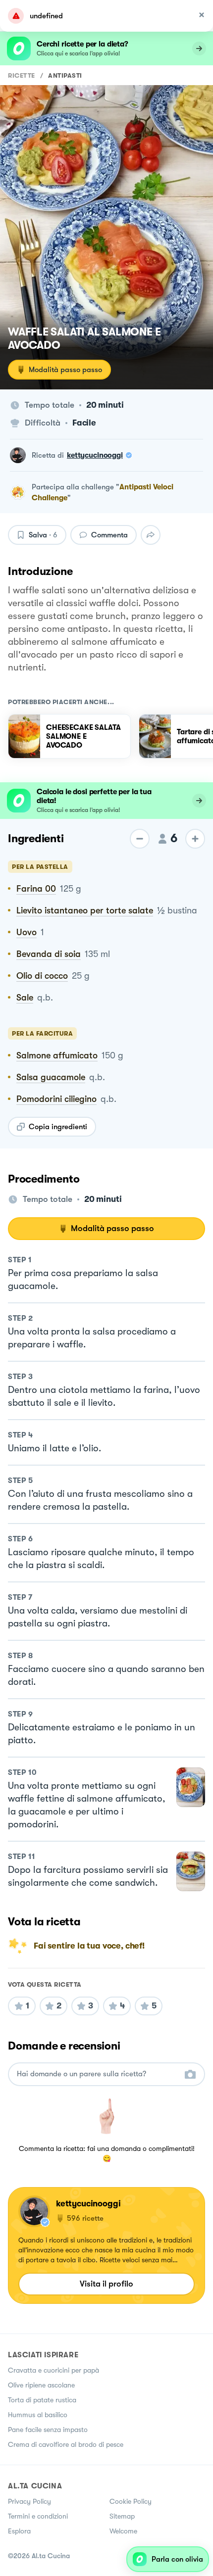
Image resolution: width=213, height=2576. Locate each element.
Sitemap (122, 2516)
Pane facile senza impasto (48, 2430)
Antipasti (65, 75)
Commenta (109, 535)
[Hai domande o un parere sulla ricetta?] (98, 2074)
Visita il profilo (106, 2284)
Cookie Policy (131, 2501)
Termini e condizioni (38, 2516)
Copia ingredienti (58, 1127)
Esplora (19, 2531)
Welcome (123, 2531)
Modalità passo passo (65, 370)
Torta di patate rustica (42, 2400)
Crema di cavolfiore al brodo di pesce (66, 2444)
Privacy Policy (29, 2501)
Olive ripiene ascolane (41, 2385)
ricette (22, 75)
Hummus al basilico (38, 2415)
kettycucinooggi (95, 455)
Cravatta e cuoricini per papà (53, 2370)
